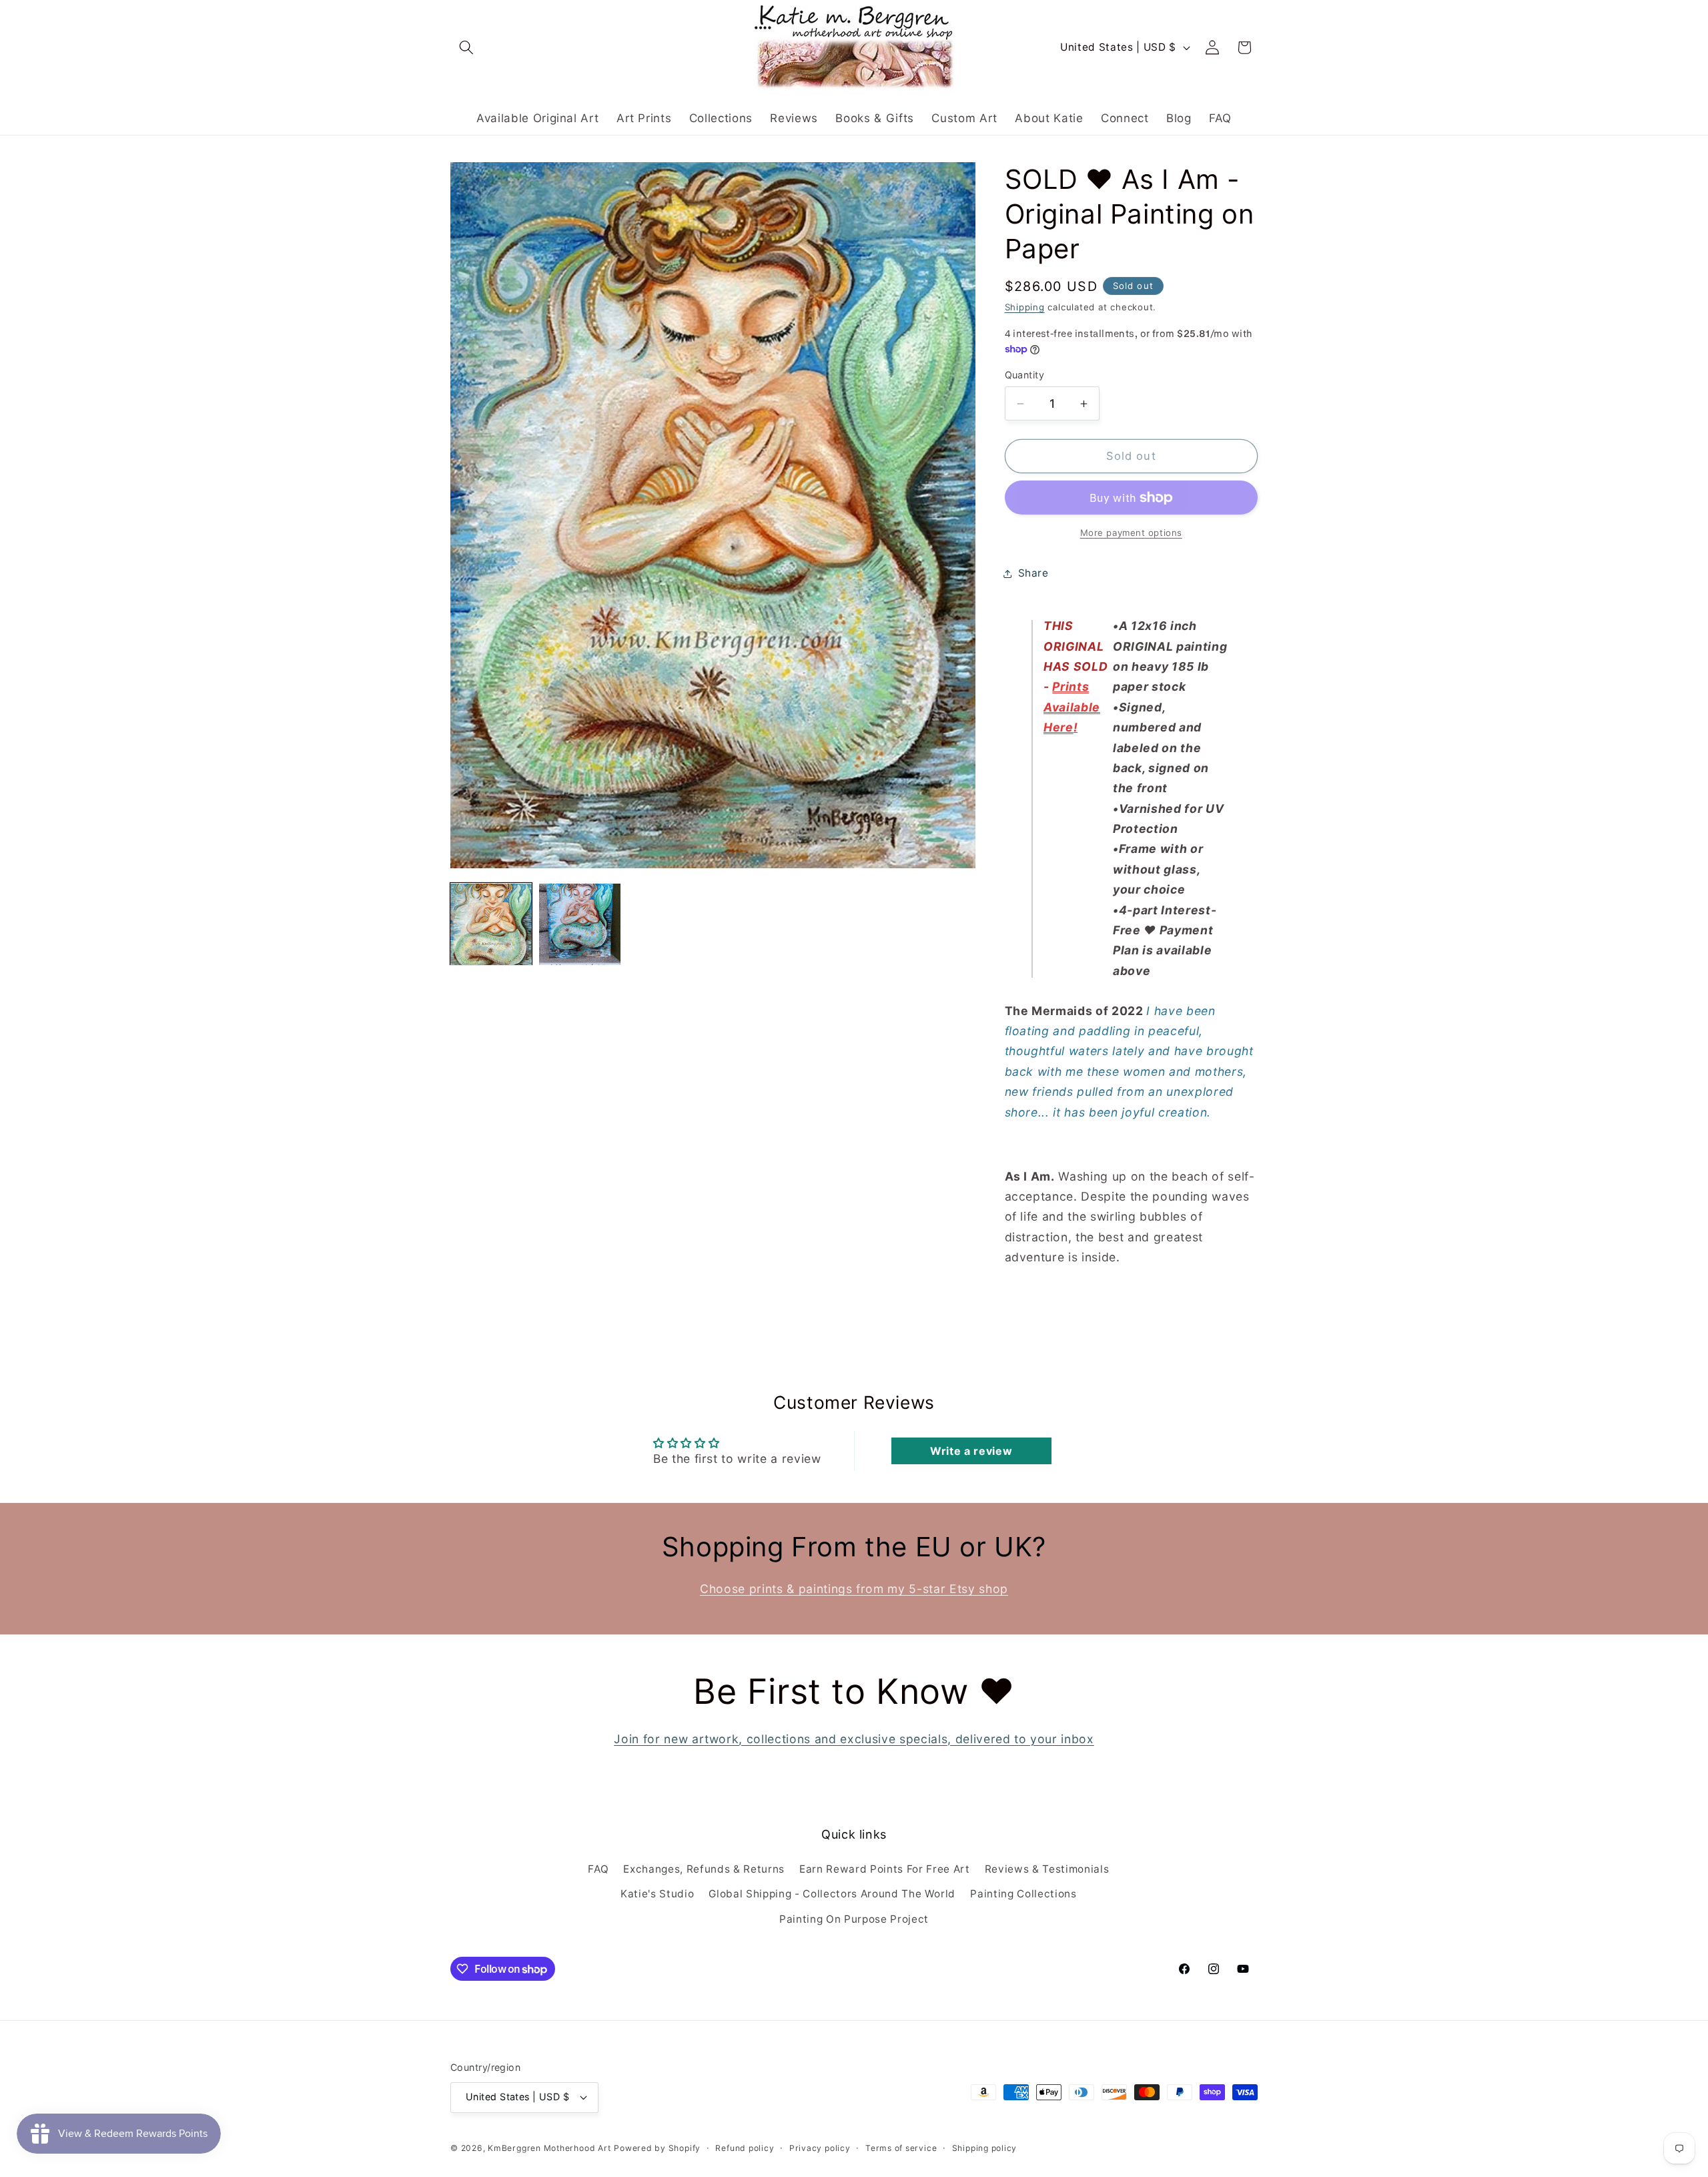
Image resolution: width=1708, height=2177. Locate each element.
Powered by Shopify (657, 2148)
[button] (466, 47)
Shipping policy (985, 2148)
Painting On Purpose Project (854, 1919)
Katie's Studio (657, 1894)
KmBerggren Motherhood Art (549, 2148)
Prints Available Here (1072, 707)
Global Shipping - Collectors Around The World (832, 1894)
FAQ (598, 1869)
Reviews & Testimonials (1047, 1869)
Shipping (1025, 308)
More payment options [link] (1131, 533)
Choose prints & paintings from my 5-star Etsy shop (854, 1589)
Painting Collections (1023, 1894)
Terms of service (901, 2148)
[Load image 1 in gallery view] (491, 924)
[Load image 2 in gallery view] (580, 924)
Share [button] (1033, 574)
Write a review (971, 1451)
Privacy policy (820, 2148)
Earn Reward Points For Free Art (884, 1869)
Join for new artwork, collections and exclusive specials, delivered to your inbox (854, 1739)
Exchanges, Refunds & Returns (704, 1869)
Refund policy (745, 2148)
